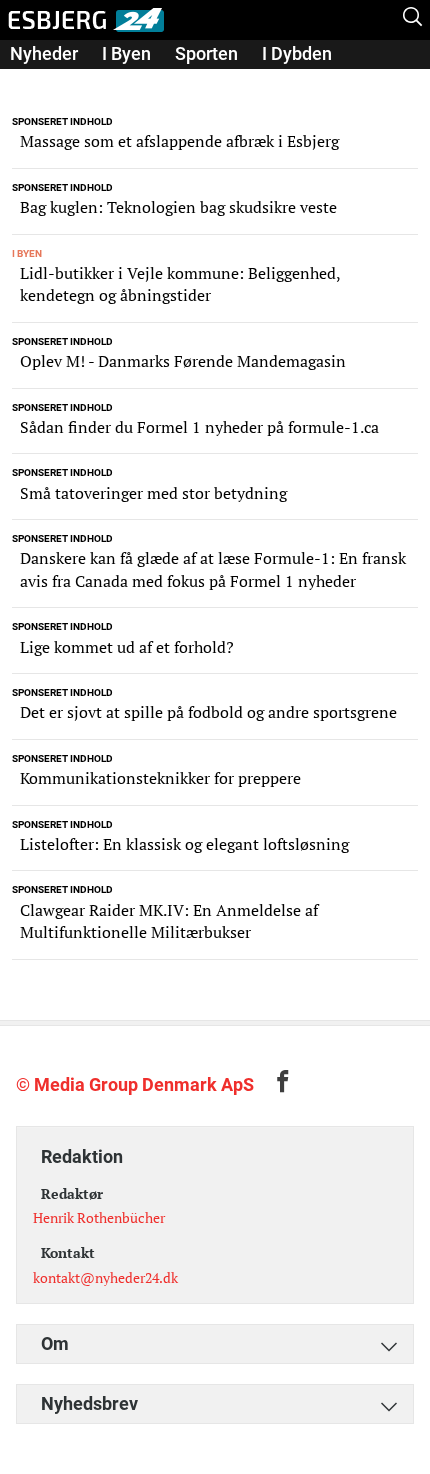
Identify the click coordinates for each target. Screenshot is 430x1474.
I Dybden (297, 53)
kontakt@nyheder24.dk (105, 1277)
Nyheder (44, 53)
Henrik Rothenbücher (99, 1217)
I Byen (126, 53)
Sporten (206, 53)
